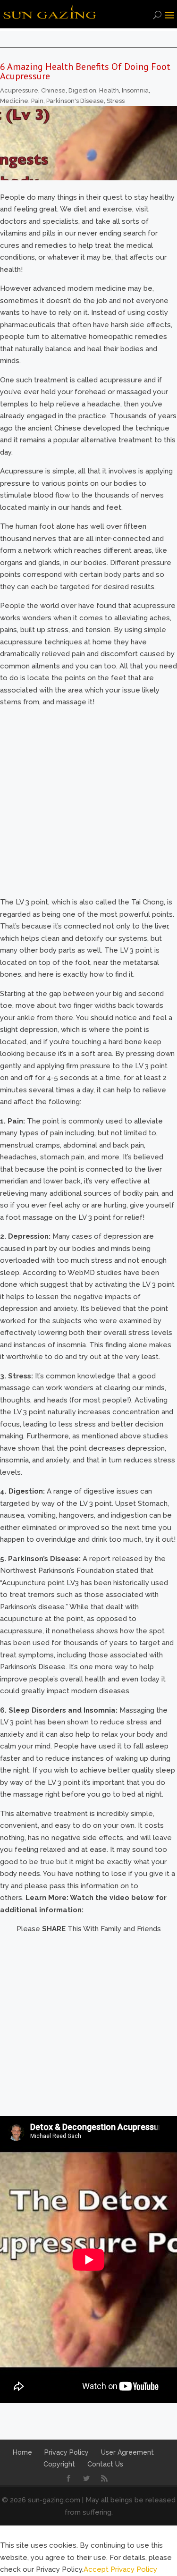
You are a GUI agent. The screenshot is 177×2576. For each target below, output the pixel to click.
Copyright (59, 2464)
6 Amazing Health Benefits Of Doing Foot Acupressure (85, 71)
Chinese (53, 90)
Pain (37, 101)
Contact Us (105, 2464)
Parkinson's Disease (75, 101)
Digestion (82, 90)
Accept (96, 2569)
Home (22, 2452)
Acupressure (19, 90)
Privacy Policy (67, 2452)
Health (109, 90)
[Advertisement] (88, 2024)
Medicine (14, 101)
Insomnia (135, 90)
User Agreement (127, 2452)
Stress (116, 101)
